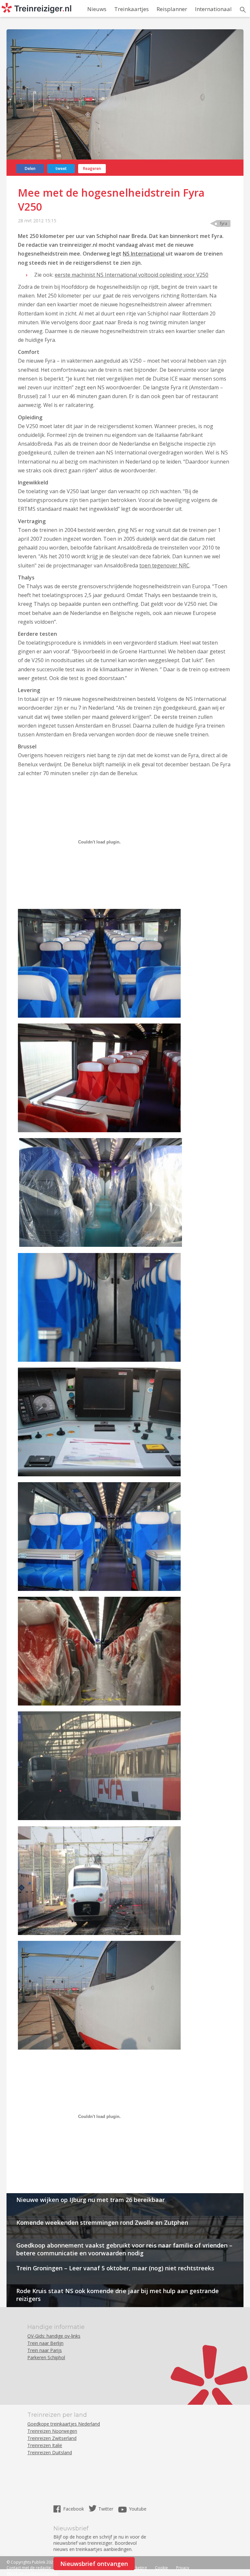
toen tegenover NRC (164, 565)
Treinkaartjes (132, 9)
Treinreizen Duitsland (50, 2452)
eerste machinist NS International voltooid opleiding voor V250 (132, 275)
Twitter (106, 2509)
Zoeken (243, 10)
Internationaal (213, 9)
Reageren (92, 168)
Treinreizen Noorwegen (52, 2431)
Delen (30, 168)
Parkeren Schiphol (46, 2357)
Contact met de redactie (29, 2568)
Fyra (224, 223)
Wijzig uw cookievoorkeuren (32, 2573)
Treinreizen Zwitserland (52, 2438)
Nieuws (97, 9)
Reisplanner (172, 9)
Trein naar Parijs (45, 2350)
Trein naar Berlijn (45, 2343)
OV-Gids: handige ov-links (54, 2336)
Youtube (138, 2509)
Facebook (74, 2509)
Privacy (183, 2568)
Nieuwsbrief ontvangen (94, 2564)
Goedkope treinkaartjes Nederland (64, 2424)
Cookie (161, 2568)
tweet (61, 168)
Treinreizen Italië (45, 2445)
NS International (144, 254)
